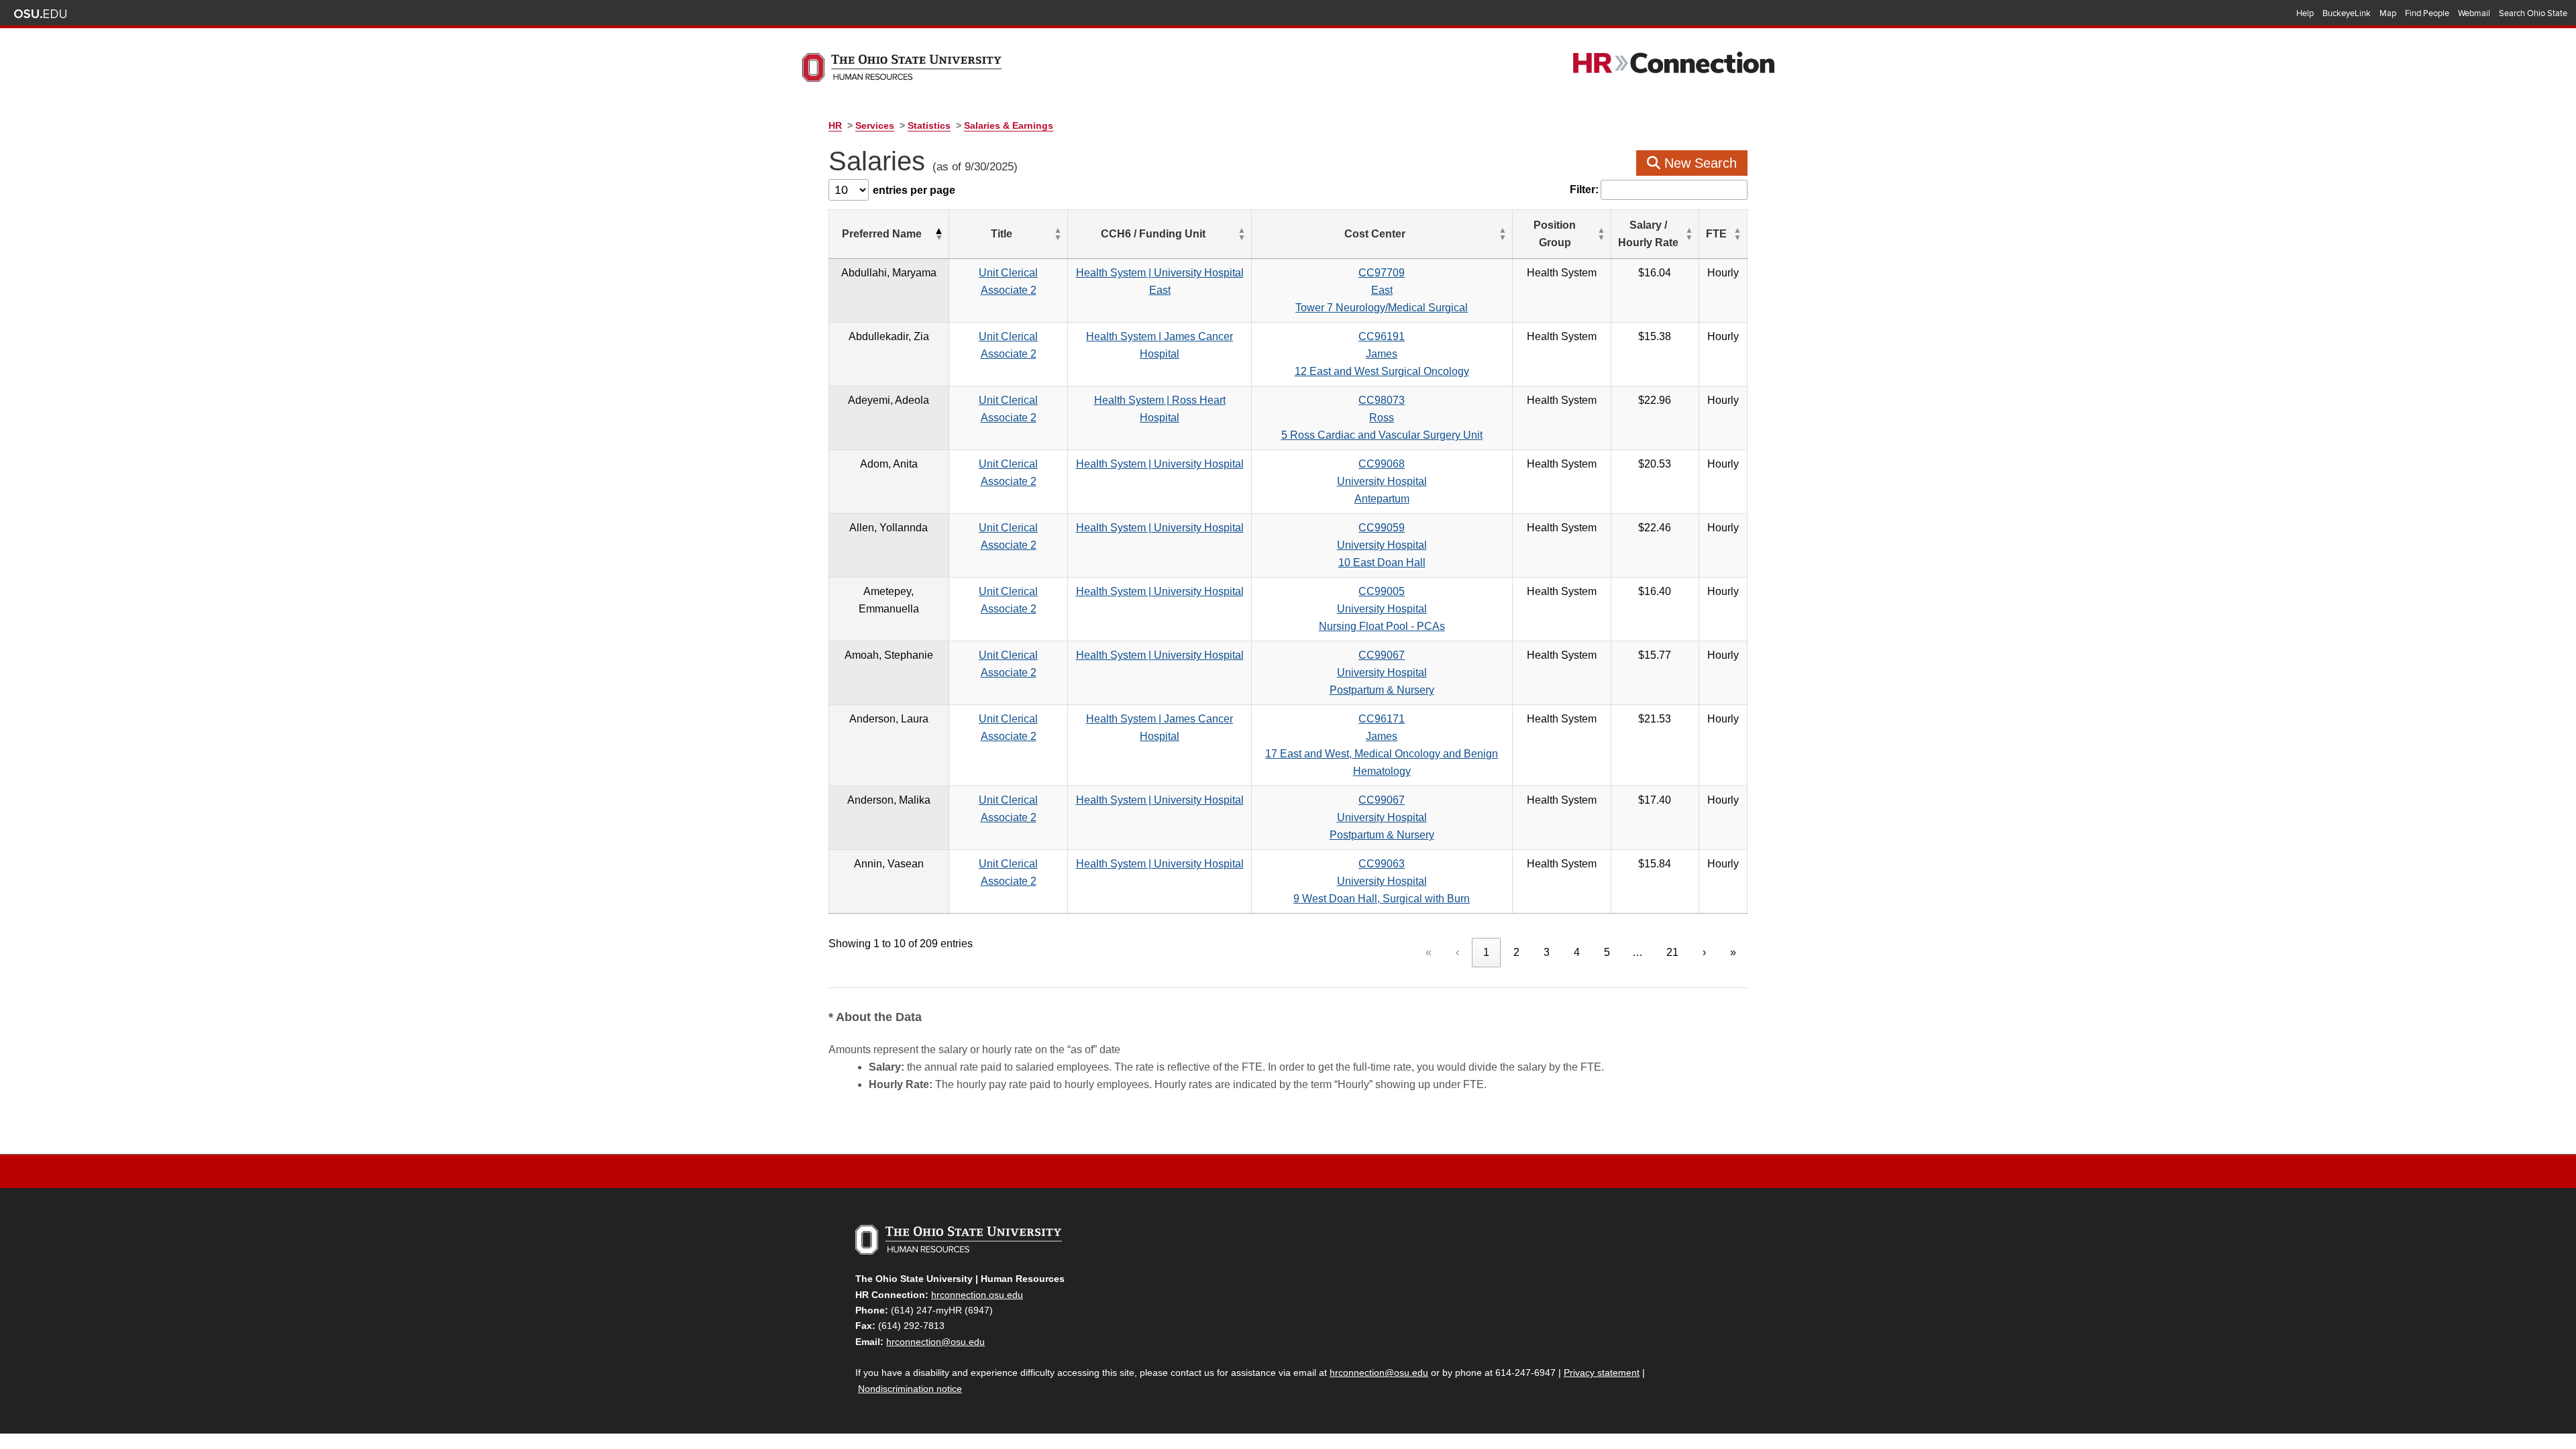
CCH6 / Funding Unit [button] (1153, 234)
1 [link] (1486, 952)
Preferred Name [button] (882, 234)
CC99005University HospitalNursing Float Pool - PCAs (1382, 609)
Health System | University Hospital (1160, 464)
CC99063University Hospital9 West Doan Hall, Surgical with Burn (1382, 881)
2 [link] (1516, 952)
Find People (2427, 13)
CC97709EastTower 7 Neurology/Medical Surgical (1382, 290)
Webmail (2474, 13)
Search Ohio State (2533, 13)
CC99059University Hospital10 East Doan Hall (1382, 545)
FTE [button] (1716, 234)
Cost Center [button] (1375, 234)
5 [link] (1607, 952)
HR (835, 125)
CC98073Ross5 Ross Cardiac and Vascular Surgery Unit (1382, 418)
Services (875, 125)
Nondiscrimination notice (910, 1389)
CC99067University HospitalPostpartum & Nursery (1382, 673)
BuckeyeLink (2347, 13)
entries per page (914, 190)
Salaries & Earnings (1009, 125)
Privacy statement (1602, 1373)
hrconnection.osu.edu (977, 1295)
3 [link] (1547, 952)
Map (2388, 13)
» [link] (1733, 952)
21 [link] (1672, 952)
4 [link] (1577, 952)
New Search (1699, 163)
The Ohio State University (40, 14)
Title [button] (1002, 234)
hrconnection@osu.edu (935, 1342)
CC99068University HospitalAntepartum (1382, 481)
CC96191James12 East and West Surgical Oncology (1382, 354)
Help (2305, 13)
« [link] (1429, 952)
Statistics (929, 125)
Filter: (1584, 190)
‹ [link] (1457, 952)
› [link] (1704, 952)
